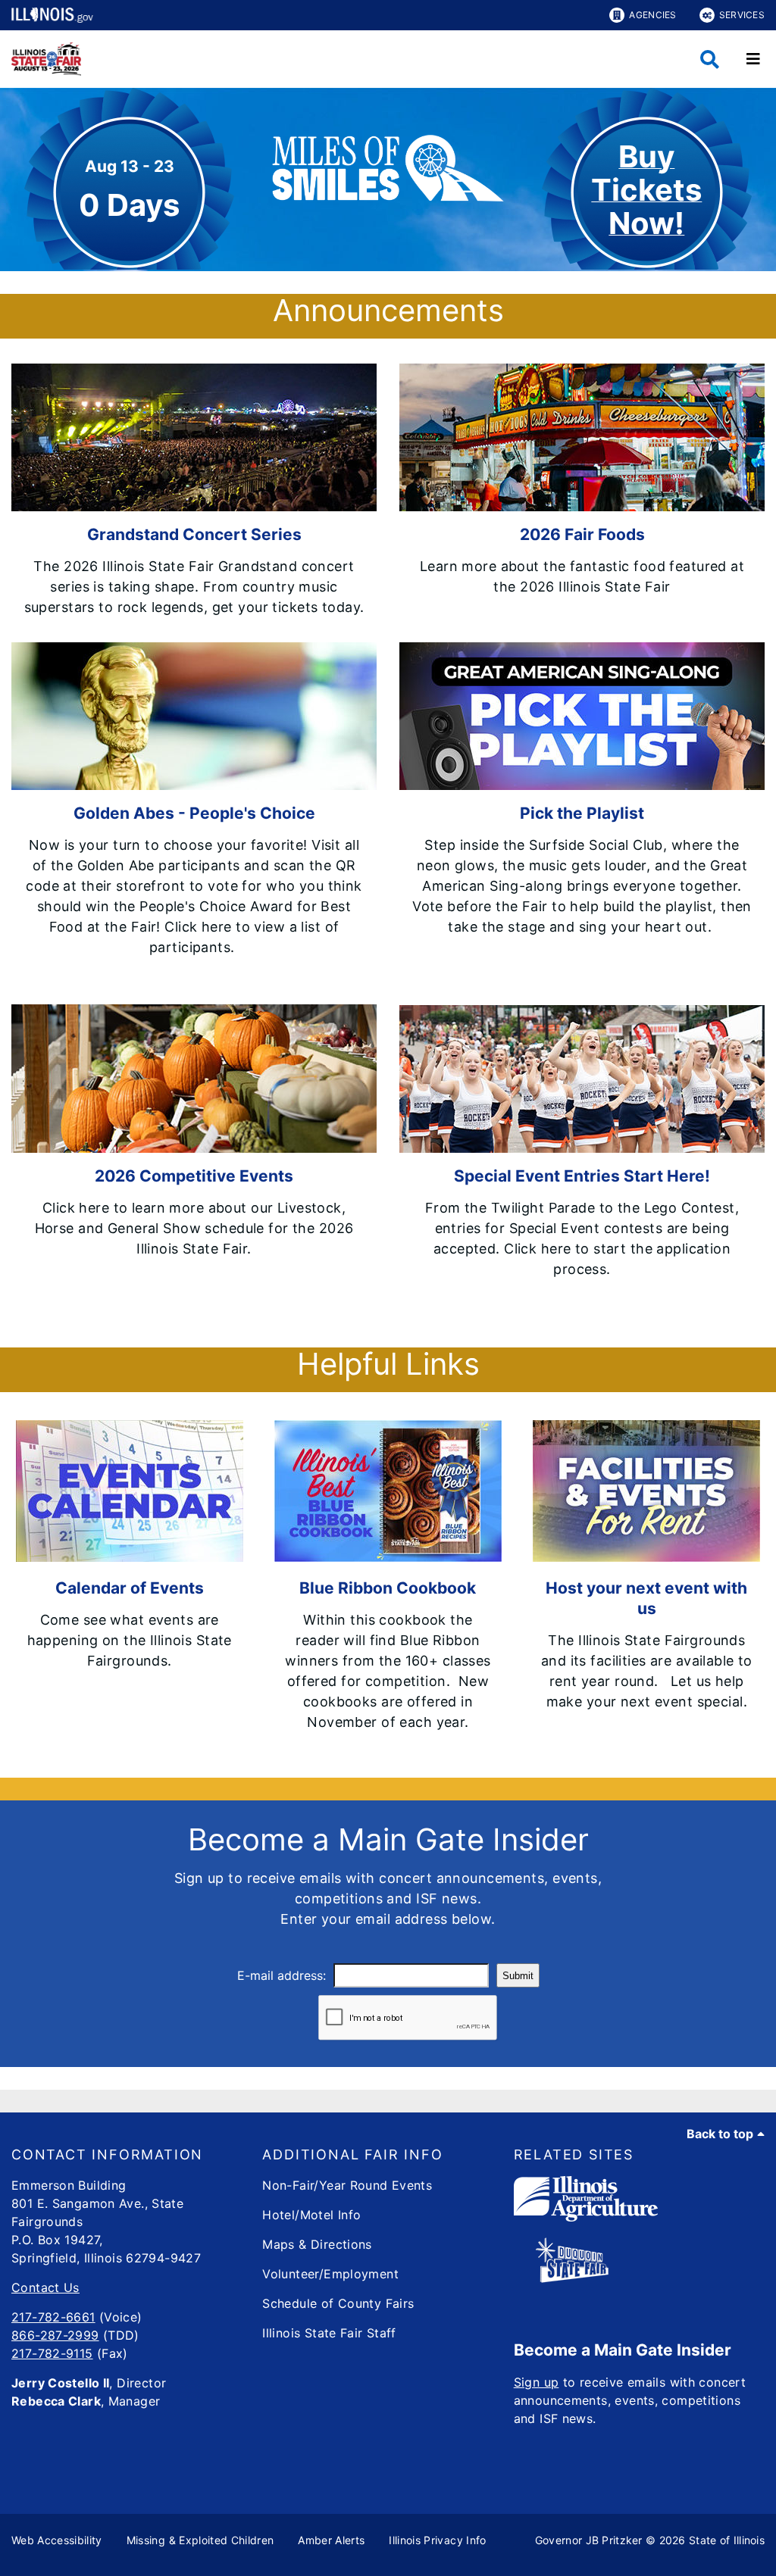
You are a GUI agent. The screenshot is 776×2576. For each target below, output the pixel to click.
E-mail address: (282, 1975)
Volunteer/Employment (330, 2274)
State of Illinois (727, 2540)
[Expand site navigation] (753, 59)
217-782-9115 (52, 2353)
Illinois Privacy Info (437, 2540)
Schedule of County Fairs (338, 2303)
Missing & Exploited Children (200, 2540)
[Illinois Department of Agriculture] (586, 2217)
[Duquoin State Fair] (572, 2278)
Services (742, 15)
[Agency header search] (710, 59)
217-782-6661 (53, 2317)
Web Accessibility (57, 2540)
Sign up (537, 2382)
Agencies (652, 15)
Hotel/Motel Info (311, 2215)
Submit (518, 1976)
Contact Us (45, 2287)
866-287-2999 (55, 2335)
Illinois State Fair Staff (329, 2333)
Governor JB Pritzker (589, 2540)
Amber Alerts (331, 2540)
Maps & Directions (317, 2244)
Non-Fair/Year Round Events (347, 2185)
